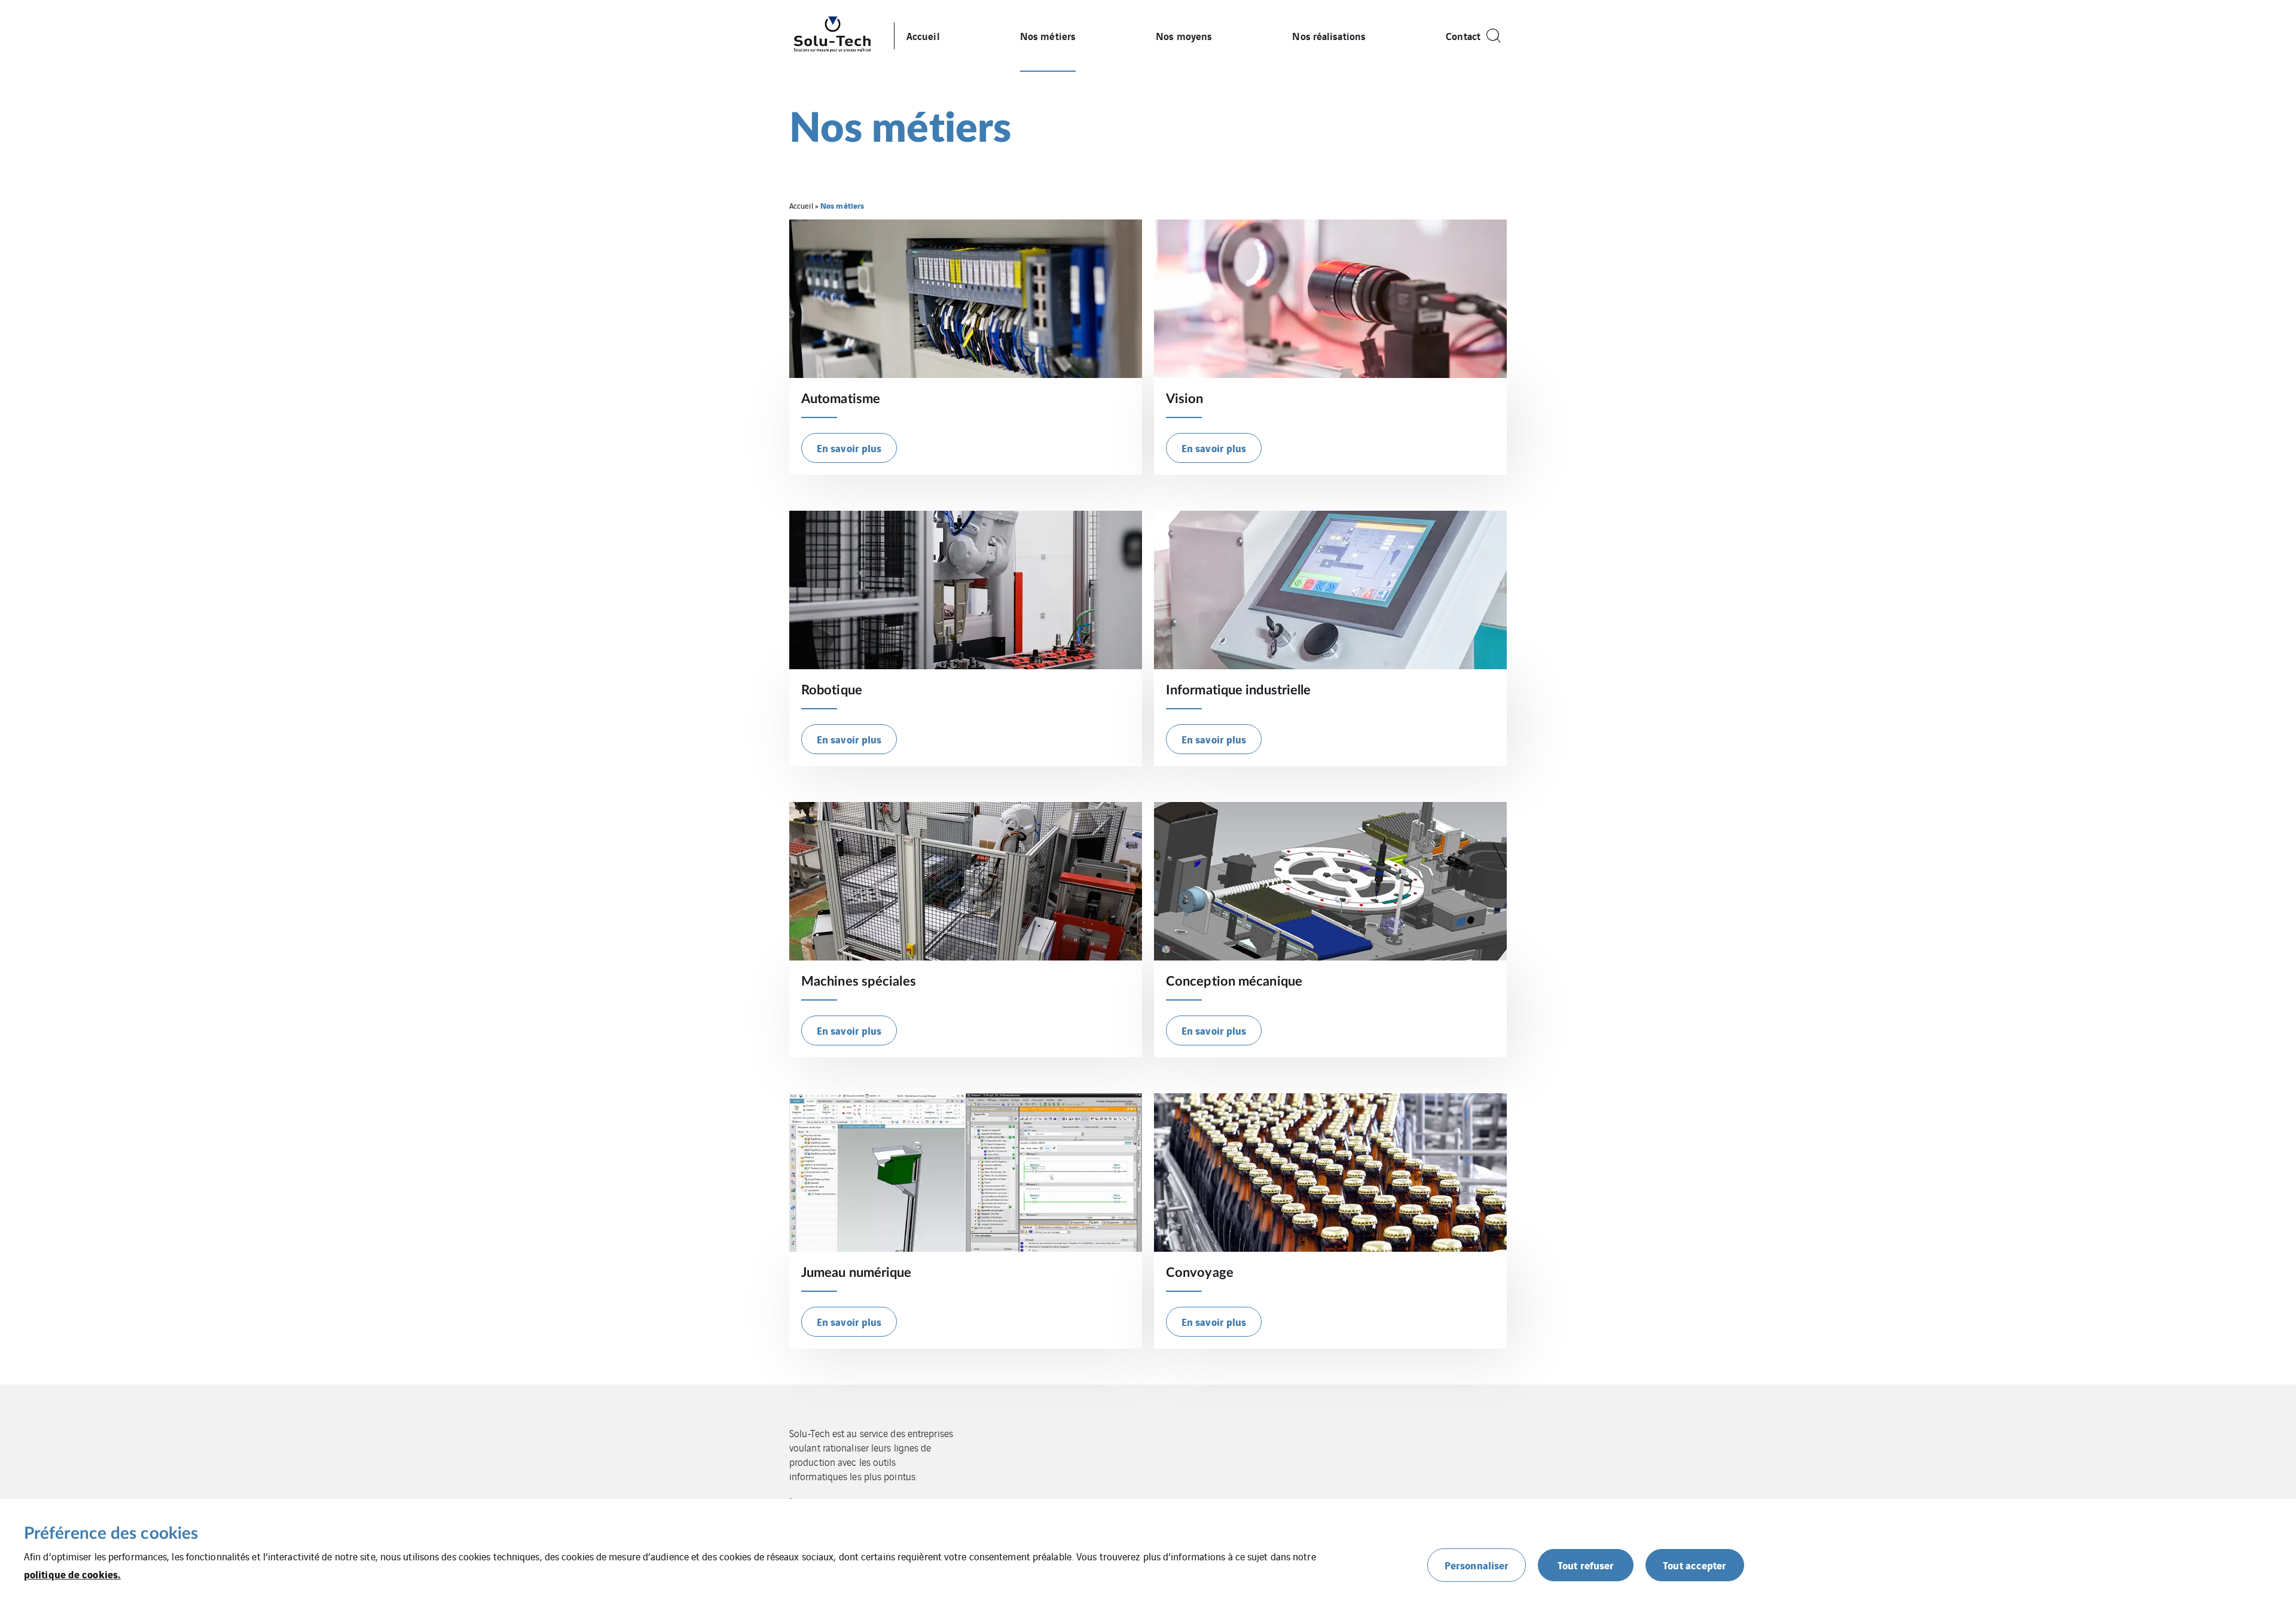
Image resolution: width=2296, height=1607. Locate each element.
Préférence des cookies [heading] (111, 1533)
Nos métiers (1048, 36)
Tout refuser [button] (1586, 1565)
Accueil (923, 36)
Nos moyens (1184, 36)
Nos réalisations (1329, 36)
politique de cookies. (72, 1574)
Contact (1463, 36)
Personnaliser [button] (1477, 1565)
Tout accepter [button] (1694, 1565)
